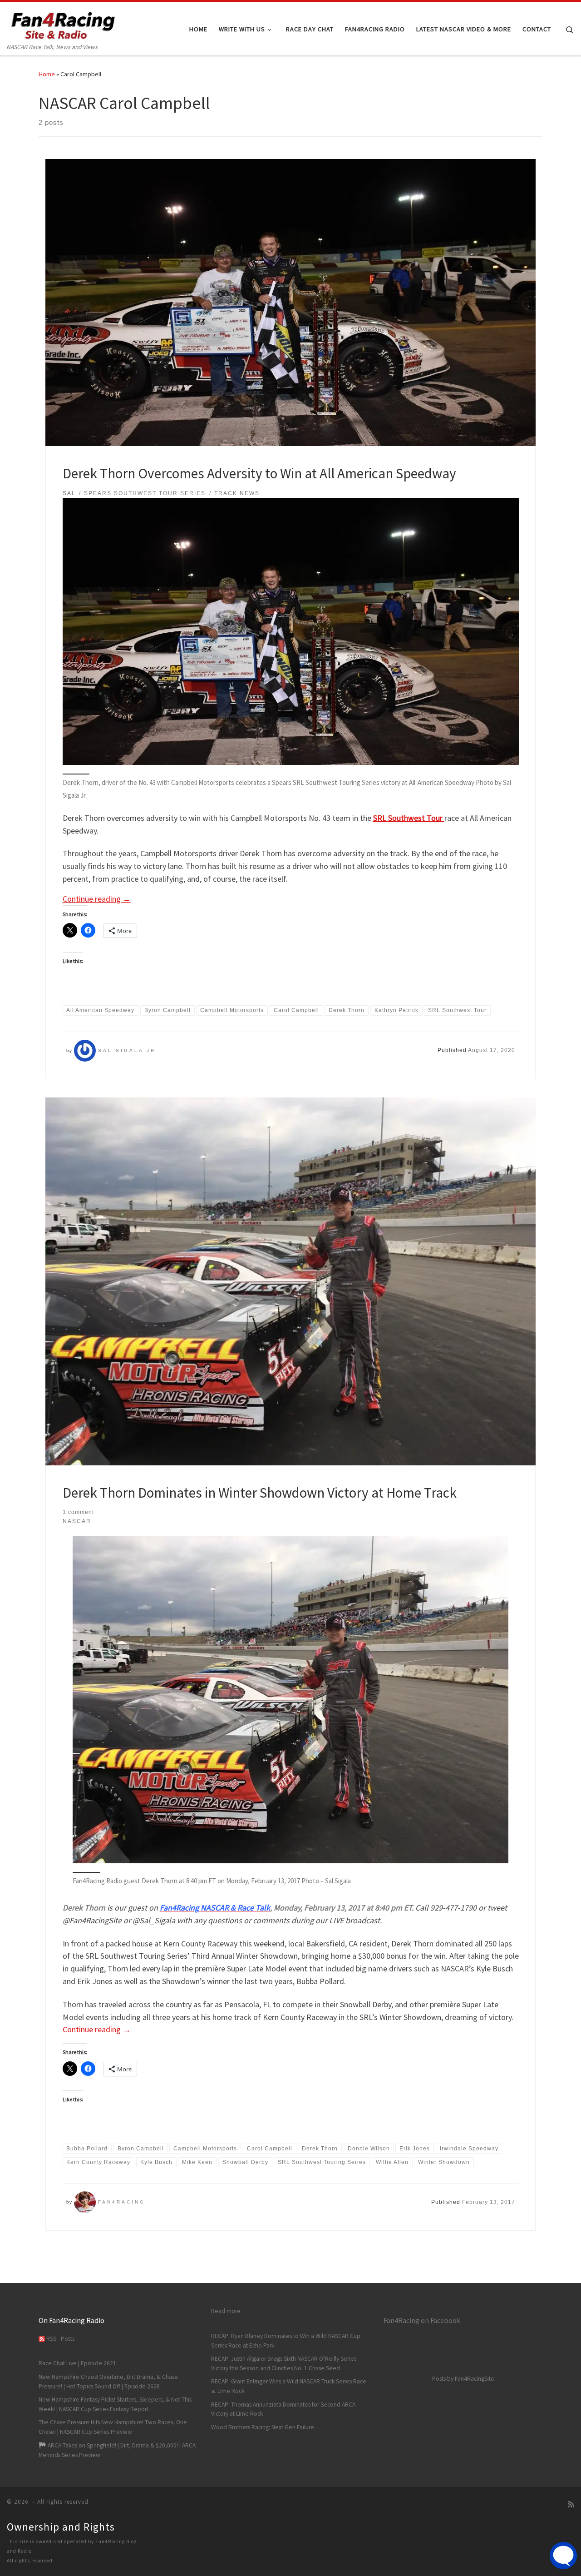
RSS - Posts (60, 2339)
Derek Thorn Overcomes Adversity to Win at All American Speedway (259, 473)
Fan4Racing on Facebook (422, 2320)
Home (47, 74)
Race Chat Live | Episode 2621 (77, 2363)
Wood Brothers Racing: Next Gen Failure (263, 2427)
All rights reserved (30, 2561)
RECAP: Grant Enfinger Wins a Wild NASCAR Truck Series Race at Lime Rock (289, 2386)
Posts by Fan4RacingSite (463, 2379)
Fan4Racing (122, 2202)
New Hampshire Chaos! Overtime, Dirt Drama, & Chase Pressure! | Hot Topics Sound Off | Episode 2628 (108, 2382)
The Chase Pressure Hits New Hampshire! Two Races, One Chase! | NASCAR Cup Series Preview (113, 2427)
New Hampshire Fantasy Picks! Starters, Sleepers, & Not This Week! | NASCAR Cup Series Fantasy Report (115, 2404)
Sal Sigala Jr (127, 1050)
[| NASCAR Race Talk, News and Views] (64, 22)
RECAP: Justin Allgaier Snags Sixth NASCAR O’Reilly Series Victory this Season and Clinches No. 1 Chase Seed (284, 2363)
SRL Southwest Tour (409, 818)
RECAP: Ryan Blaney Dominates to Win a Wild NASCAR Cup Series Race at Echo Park (286, 2341)
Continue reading (97, 899)
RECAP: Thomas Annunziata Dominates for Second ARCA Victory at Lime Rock (283, 2409)
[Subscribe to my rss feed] (571, 2504)
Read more (226, 2311)
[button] (290, 1700)
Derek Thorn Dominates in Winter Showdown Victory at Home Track (260, 1492)
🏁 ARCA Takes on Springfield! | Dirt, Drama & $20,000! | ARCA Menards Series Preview (117, 2450)
